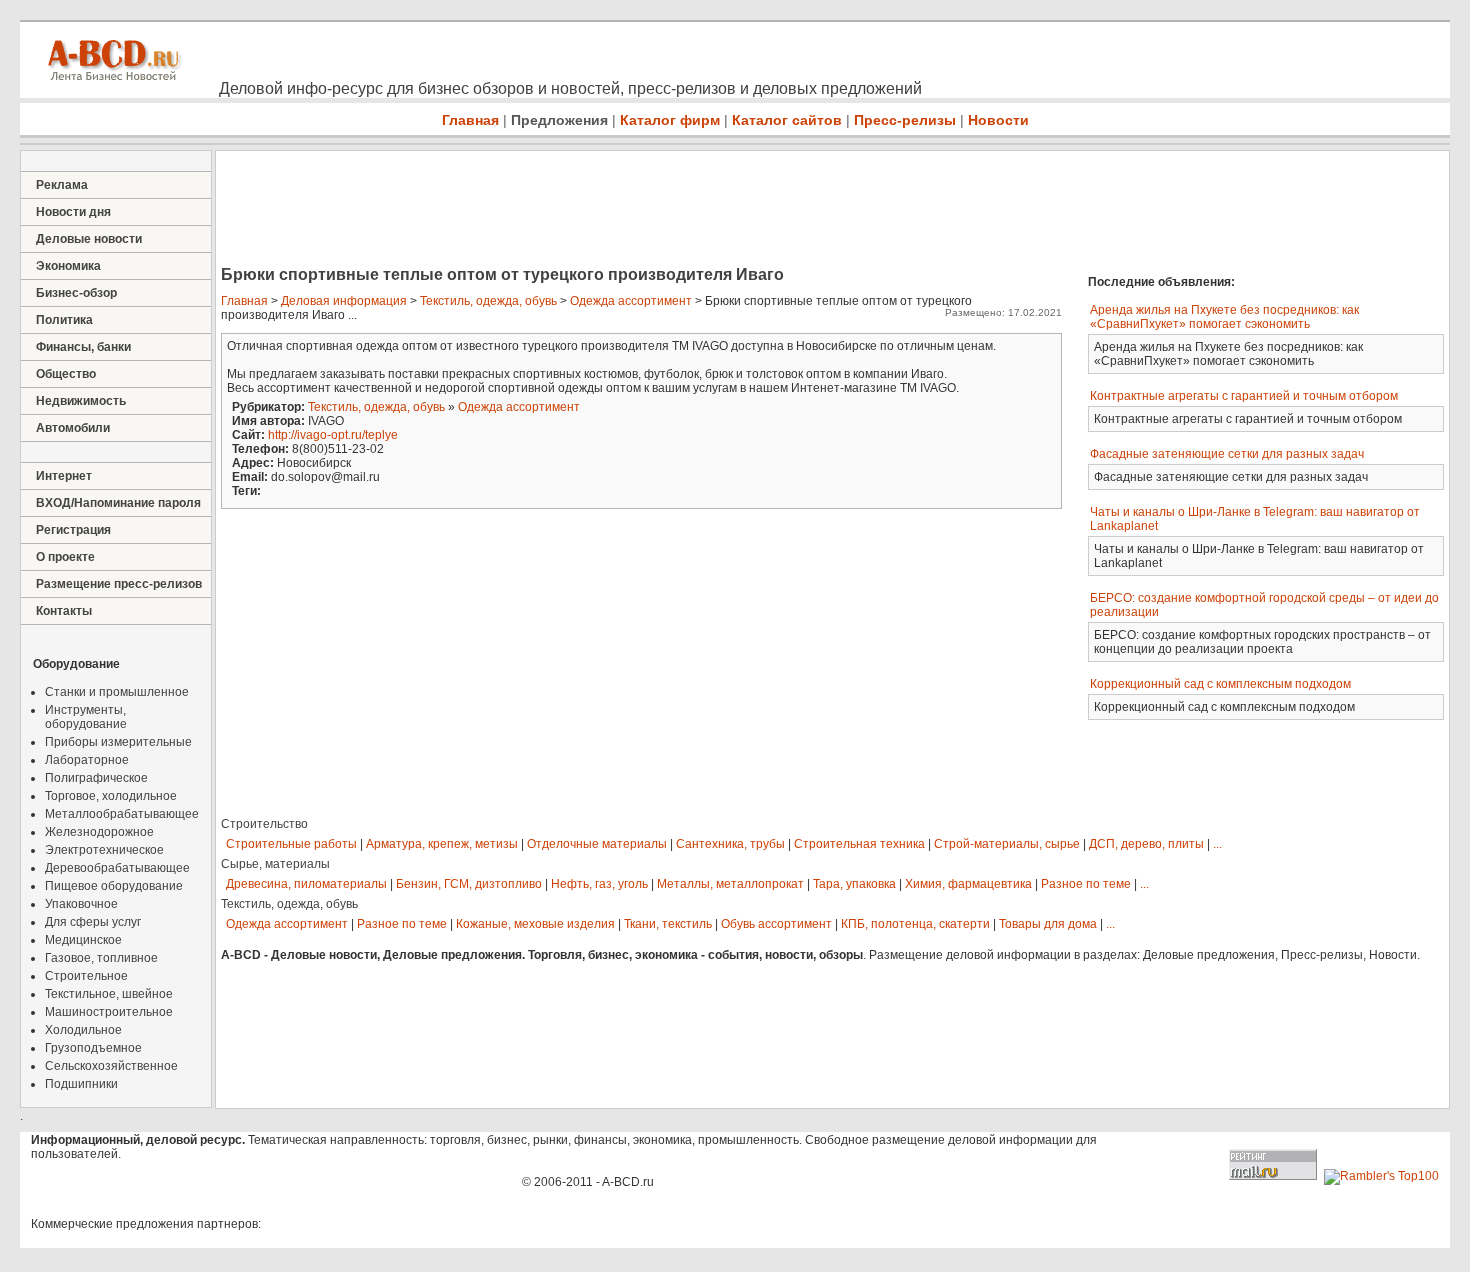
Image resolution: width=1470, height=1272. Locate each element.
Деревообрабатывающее (117, 868)
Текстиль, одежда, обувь (488, 301)
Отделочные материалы (597, 844)
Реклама (62, 185)
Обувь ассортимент (776, 924)
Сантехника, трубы (730, 844)
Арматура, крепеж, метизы (442, 844)
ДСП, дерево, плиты (1146, 844)
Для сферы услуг (93, 922)
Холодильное (83, 1030)
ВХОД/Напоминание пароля (118, 503)
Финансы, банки (83, 347)
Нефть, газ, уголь (599, 884)
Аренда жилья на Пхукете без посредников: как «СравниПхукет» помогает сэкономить (1224, 317)
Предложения (559, 120)
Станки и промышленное (117, 692)
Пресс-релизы (905, 120)
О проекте (65, 557)
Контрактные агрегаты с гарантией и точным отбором (1244, 396)
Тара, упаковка (854, 884)
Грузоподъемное (93, 1048)
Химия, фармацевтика (968, 884)
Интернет (64, 476)
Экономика (68, 266)
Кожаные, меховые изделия (535, 924)
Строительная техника (859, 844)
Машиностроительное (109, 1012)
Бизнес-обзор (76, 293)
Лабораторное (87, 760)
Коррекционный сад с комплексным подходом (1220, 684)
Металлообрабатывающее (122, 814)
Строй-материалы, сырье (1007, 844)
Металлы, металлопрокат (730, 884)
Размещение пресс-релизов (119, 584)
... (1217, 844)
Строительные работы (291, 844)
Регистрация (73, 530)
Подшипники (81, 1084)
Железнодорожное (99, 832)
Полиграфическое (96, 778)
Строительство (264, 824)
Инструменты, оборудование (86, 717)
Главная (470, 120)
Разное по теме (1086, 884)
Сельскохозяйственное (111, 1066)
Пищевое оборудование (114, 886)
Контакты (64, 611)
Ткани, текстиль (668, 924)
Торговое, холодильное (111, 796)
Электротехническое (104, 850)
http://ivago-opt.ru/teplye (333, 435)
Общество (66, 374)
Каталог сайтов (787, 120)
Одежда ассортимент (631, 301)
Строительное (86, 976)
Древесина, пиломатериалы (306, 884)
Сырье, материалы (275, 864)
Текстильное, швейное (109, 994)
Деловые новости (89, 239)
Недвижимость (81, 401)
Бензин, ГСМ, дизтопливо (469, 884)
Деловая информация (344, 301)
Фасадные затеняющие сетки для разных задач (1227, 454)
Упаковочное (81, 904)
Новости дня (73, 212)
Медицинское (83, 940)
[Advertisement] (580, 210)
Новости (998, 120)
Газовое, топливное (101, 958)
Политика (64, 320)
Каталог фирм (670, 120)
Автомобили (73, 428)
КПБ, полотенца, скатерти (915, 924)
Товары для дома (1048, 924)
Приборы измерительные (118, 742)
